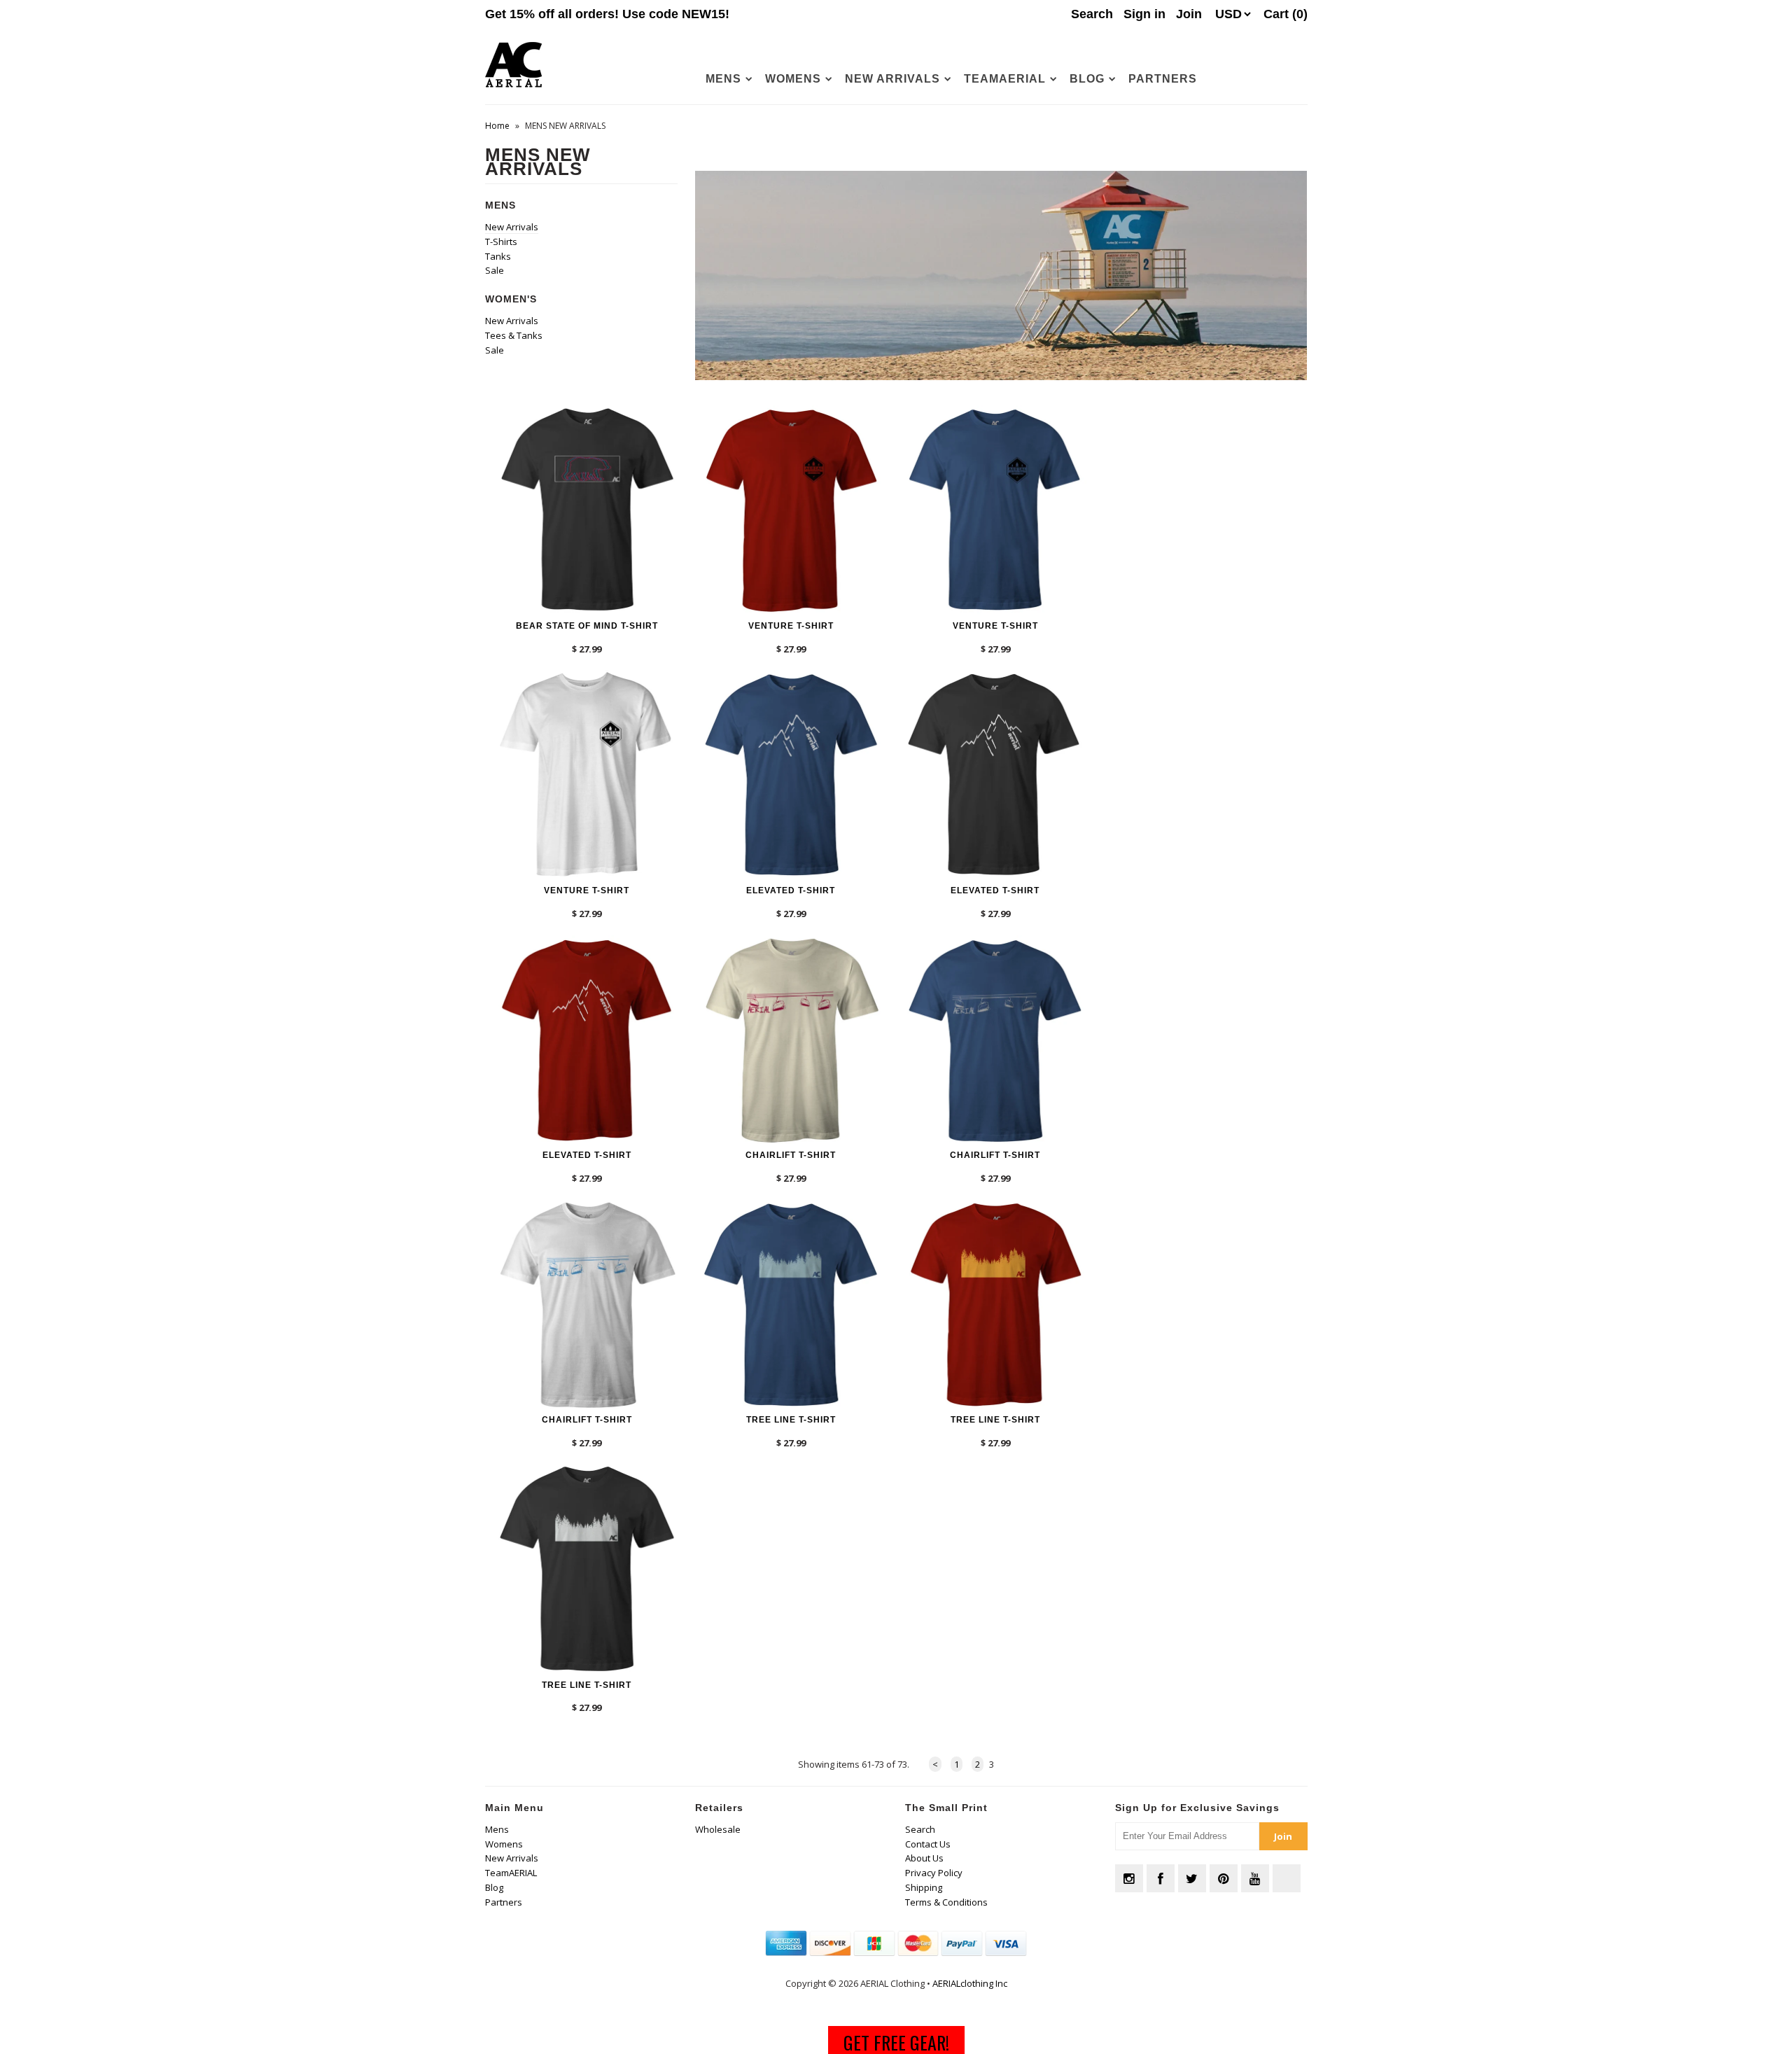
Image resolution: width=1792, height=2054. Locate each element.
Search (920, 1829)
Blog (1087, 79)
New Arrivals (892, 79)
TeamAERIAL (1005, 79)
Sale (495, 270)
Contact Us (928, 1844)
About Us (924, 1858)
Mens (723, 79)
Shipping (924, 1887)
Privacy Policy (934, 1873)
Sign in (1144, 14)
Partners (1163, 79)
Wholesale (718, 1829)
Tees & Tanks (514, 335)
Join (1189, 14)
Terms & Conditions (946, 1902)
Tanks (498, 256)
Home (497, 126)
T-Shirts (501, 242)
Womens (793, 79)
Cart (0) (1286, 14)
